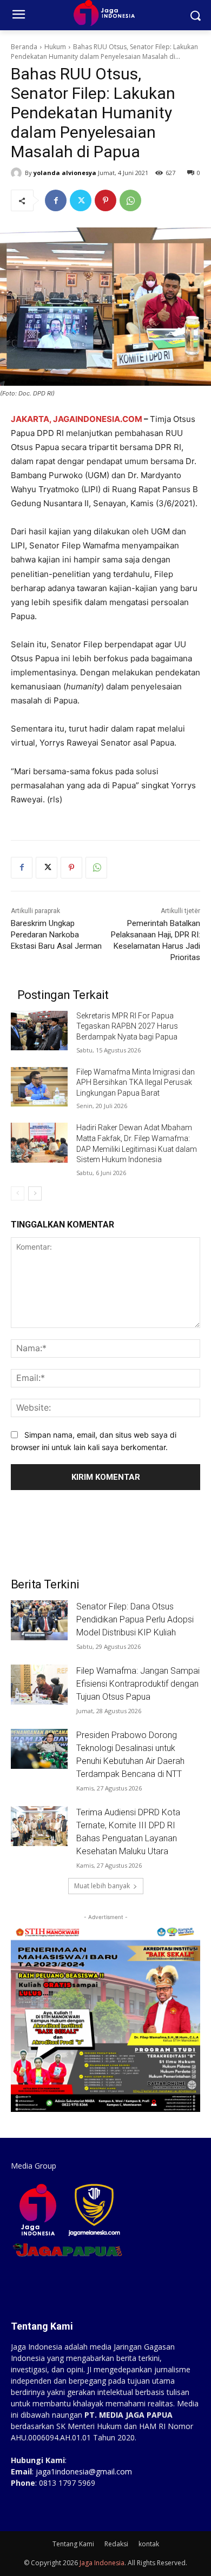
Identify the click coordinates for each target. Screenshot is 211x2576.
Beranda (24, 47)
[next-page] (35, 1193)
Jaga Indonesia (102, 2563)
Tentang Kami (73, 2544)
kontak (149, 2544)
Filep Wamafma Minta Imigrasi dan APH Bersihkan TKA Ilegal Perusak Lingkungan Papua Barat (136, 1082)
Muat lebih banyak (102, 1886)
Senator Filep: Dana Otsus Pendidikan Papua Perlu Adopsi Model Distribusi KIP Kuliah (135, 1619)
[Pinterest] (105, 200)
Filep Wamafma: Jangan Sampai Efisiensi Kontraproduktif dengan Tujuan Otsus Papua (138, 1684)
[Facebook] (56, 200)
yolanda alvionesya (65, 173)
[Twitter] (81, 200)
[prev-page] (18, 1193)
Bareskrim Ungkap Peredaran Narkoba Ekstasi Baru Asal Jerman (56, 935)
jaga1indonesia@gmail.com (84, 2471)
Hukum (55, 47)
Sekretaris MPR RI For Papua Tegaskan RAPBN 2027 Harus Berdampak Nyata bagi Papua (127, 1026)
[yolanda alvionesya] (18, 173)
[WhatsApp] (130, 200)
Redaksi (116, 2544)
